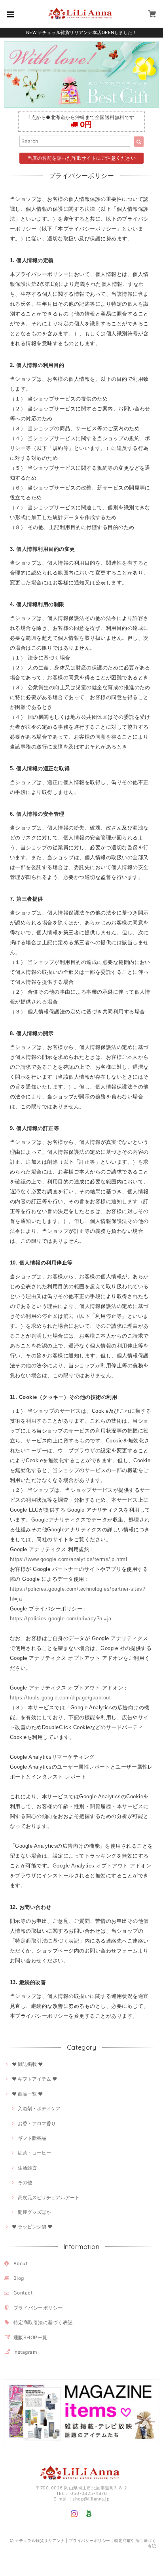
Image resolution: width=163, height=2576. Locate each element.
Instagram (25, 2352)
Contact (23, 2293)
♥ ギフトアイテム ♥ (34, 2079)
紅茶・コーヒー (34, 2153)
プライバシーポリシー (38, 2308)
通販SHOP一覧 (30, 2337)
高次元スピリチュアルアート (49, 2197)
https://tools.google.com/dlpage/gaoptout (60, 1698)
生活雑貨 (27, 2168)
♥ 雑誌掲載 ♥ (27, 2064)
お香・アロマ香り (37, 2123)
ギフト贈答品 (32, 2138)
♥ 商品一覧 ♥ (27, 2094)
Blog (19, 2278)
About (20, 2263)
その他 (25, 2182)
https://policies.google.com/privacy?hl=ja (61, 1619)
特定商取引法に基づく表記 (43, 2322)
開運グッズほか (34, 2212)
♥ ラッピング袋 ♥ (32, 2227)
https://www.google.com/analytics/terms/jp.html (68, 1559)
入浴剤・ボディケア (39, 2108)
